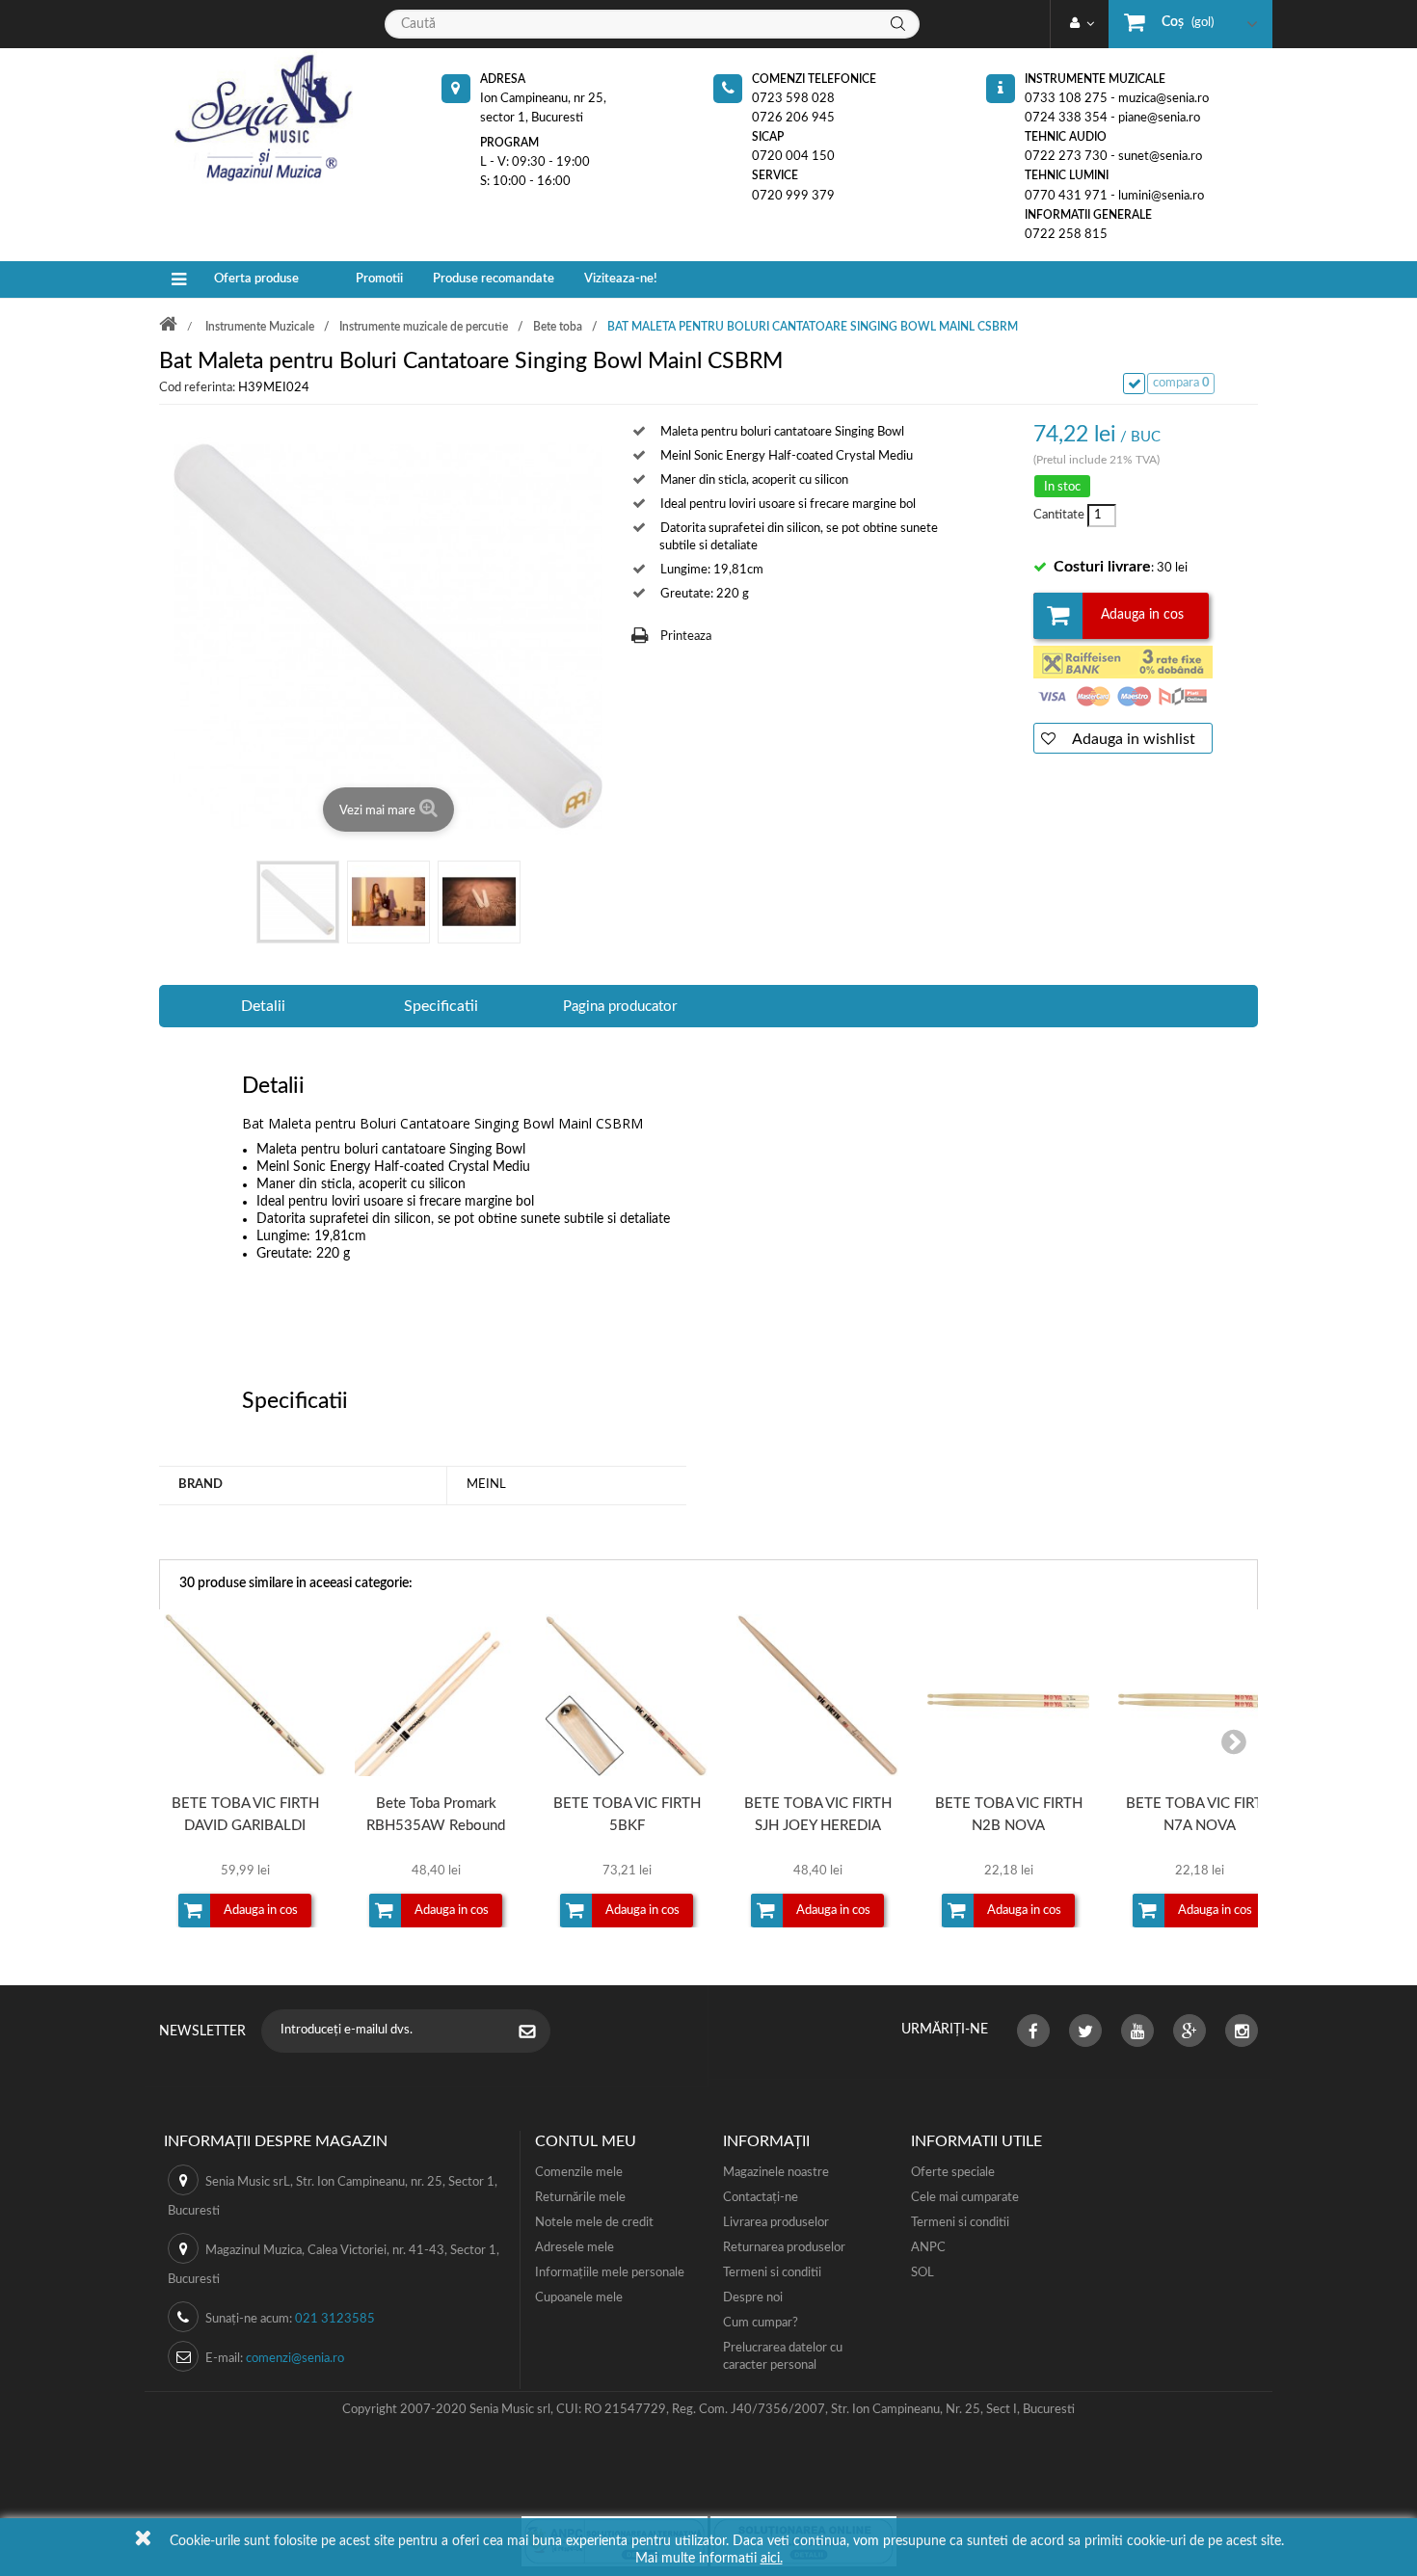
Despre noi (753, 2298)
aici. (772, 2559)
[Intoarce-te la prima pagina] (180, 326)
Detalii (263, 1006)
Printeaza (686, 637)
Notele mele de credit (594, 2223)
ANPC (928, 2248)
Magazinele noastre (776, 2173)
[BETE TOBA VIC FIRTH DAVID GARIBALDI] (245, 1695)
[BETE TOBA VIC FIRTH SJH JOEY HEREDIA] (817, 1695)
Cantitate (1057, 515)
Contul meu (586, 2141)
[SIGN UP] (537, 2033)
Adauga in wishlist (1132, 739)
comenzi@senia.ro (295, 2359)
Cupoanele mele (579, 2298)
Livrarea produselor (776, 2223)
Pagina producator (620, 1007)
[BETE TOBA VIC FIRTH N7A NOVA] (1199, 1695)
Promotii (379, 279)
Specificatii (441, 1006)
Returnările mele (580, 2198)
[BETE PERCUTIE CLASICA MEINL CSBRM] (298, 902)
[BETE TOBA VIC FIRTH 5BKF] (627, 1695)
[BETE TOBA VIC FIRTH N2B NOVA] (1008, 1695)
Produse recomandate (494, 279)
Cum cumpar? (761, 2323)
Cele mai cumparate (965, 2198)
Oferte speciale (953, 2173)
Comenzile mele (579, 2173)
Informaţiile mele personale (610, 2273)
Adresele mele (575, 2248)
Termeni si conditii (772, 2273)
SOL (922, 2273)
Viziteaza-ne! (621, 279)
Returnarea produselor (784, 2248)
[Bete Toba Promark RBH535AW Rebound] (436, 1695)
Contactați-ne (761, 2198)
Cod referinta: (197, 388)
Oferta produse (256, 279)
